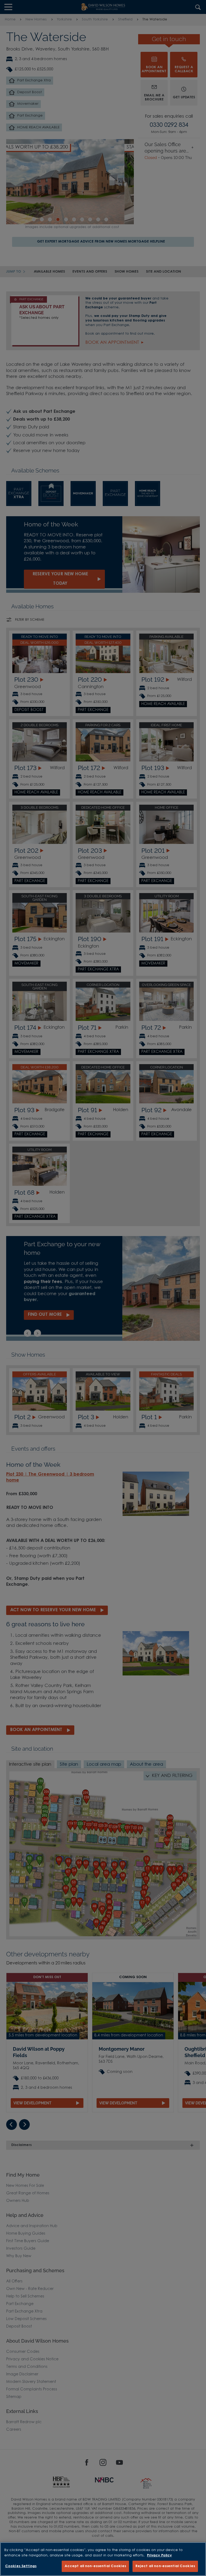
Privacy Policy (159, 2555)
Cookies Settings (21, 2566)
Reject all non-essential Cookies (165, 2566)
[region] (103, 2559)
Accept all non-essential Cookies (95, 2566)
